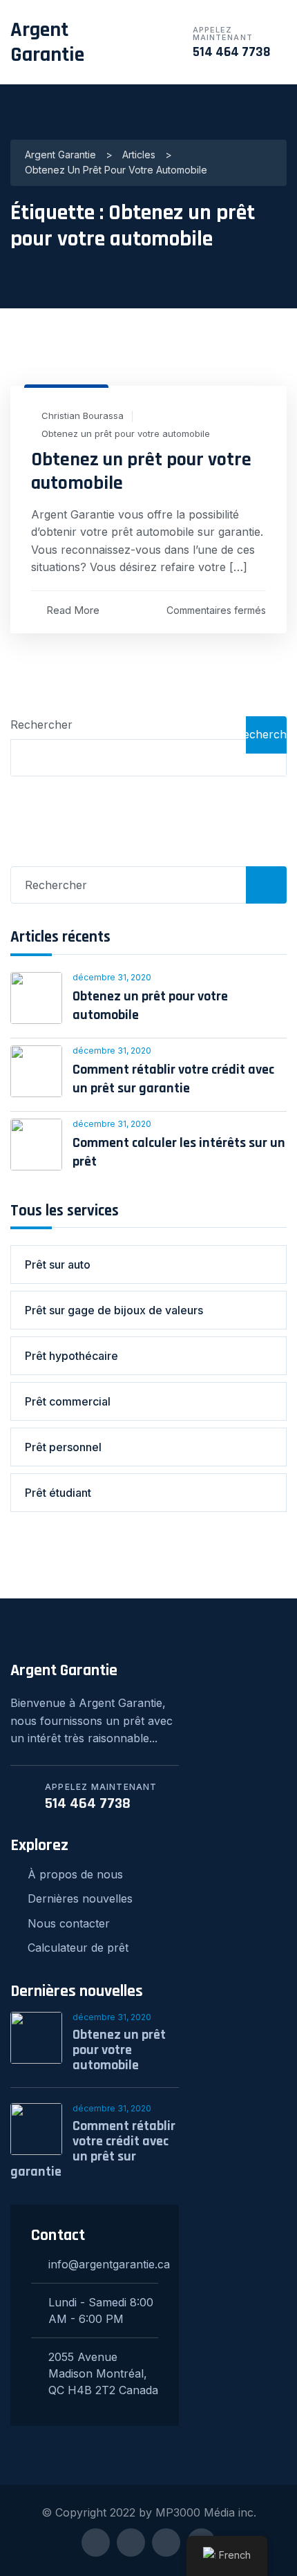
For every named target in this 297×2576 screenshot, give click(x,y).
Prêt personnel (63, 1447)
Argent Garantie (47, 42)
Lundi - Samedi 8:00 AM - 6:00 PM (101, 2311)
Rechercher (41, 725)
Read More (73, 610)
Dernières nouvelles (80, 1898)
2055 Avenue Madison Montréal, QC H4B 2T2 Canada (103, 2373)
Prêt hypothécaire (71, 1356)
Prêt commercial (68, 1401)
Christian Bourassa (83, 416)
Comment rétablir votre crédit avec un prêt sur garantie (173, 1079)
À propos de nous (75, 1874)
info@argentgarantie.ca (103, 2264)
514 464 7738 (232, 52)
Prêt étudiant (58, 1493)
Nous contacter (69, 1923)
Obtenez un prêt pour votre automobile (126, 434)
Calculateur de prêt (78, 1948)
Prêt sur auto (58, 1264)
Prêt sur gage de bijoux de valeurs (114, 1310)
